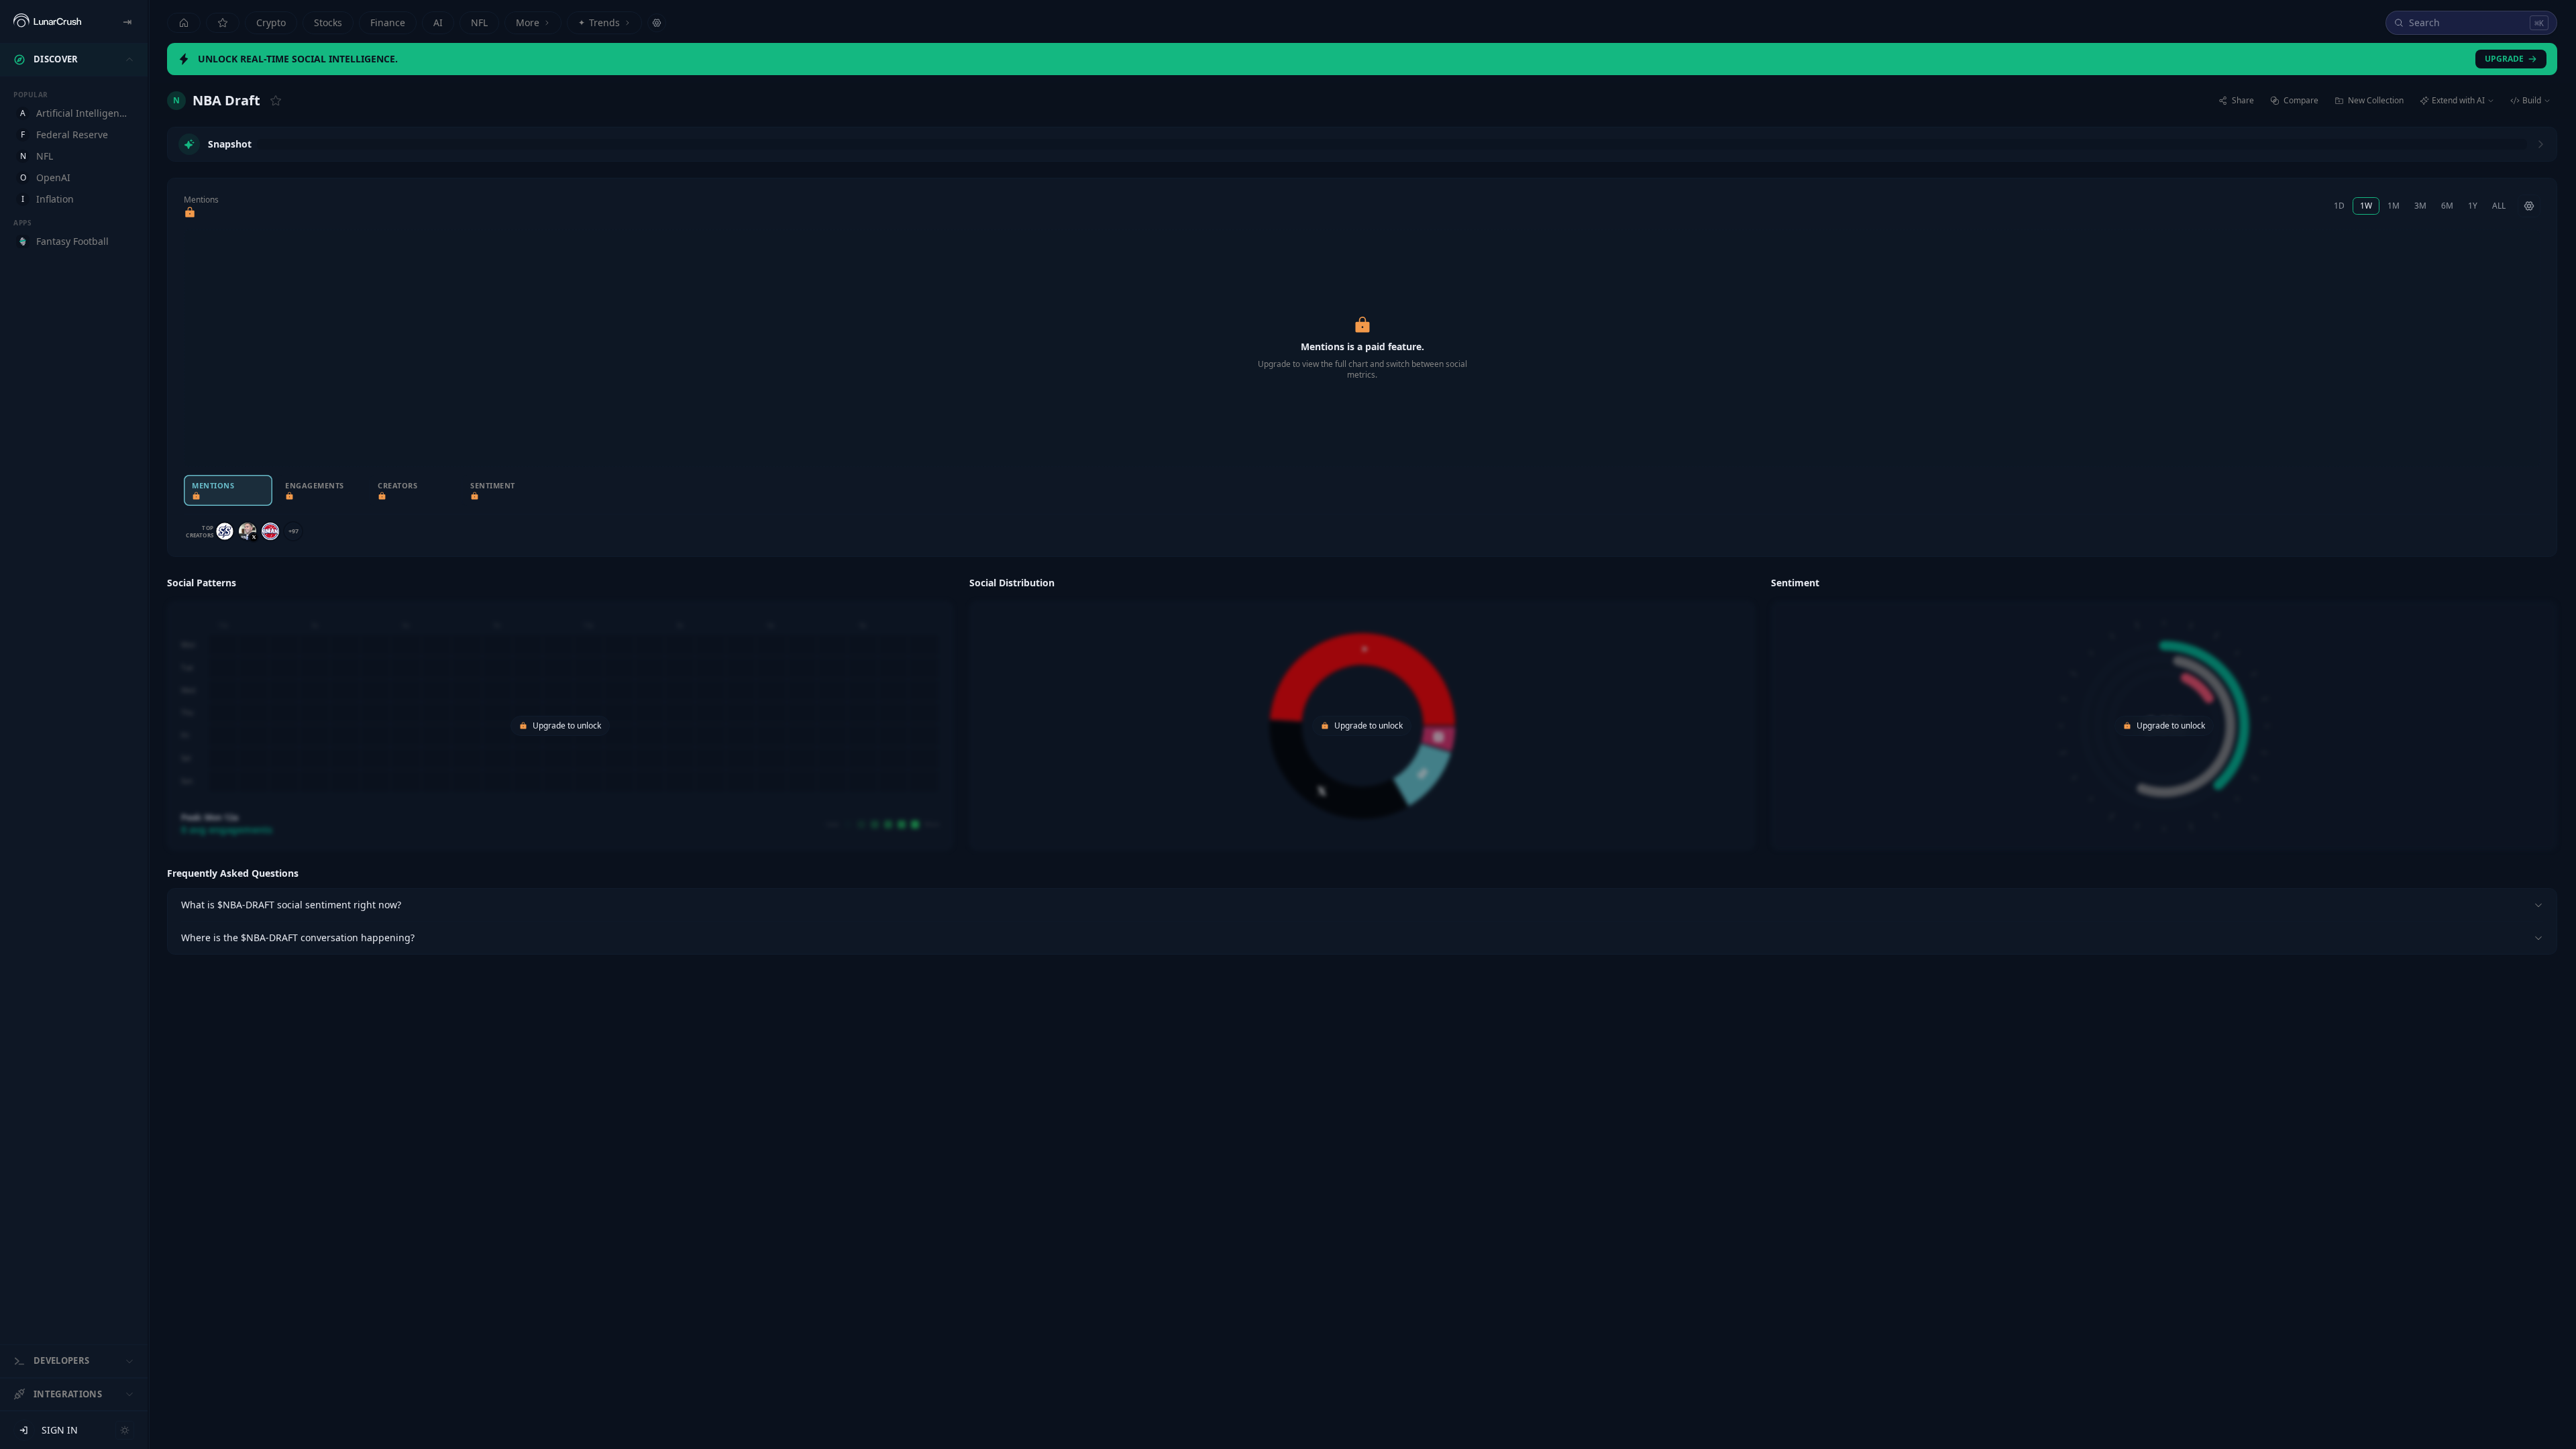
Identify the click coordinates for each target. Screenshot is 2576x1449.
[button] (560, 712)
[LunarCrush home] (47, 21)
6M (2447, 206)
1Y (2473, 206)
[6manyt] (270, 531)
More (528, 22)
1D (2339, 206)
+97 (293, 531)
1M (2394, 206)
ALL (2499, 206)
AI (438, 22)
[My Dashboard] (223, 23)
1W (2366, 206)
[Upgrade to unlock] (190, 213)
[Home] (184, 23)
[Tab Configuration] (657, 23)
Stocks (328, 22)
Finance (388, 22)
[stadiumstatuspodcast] (225, 531)
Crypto (271, 22)
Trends (599, 22)
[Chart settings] (2529, 206)
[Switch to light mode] (125, 1430)
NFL (479, 22)
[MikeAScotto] (248, 531)
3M (2420, 206)
